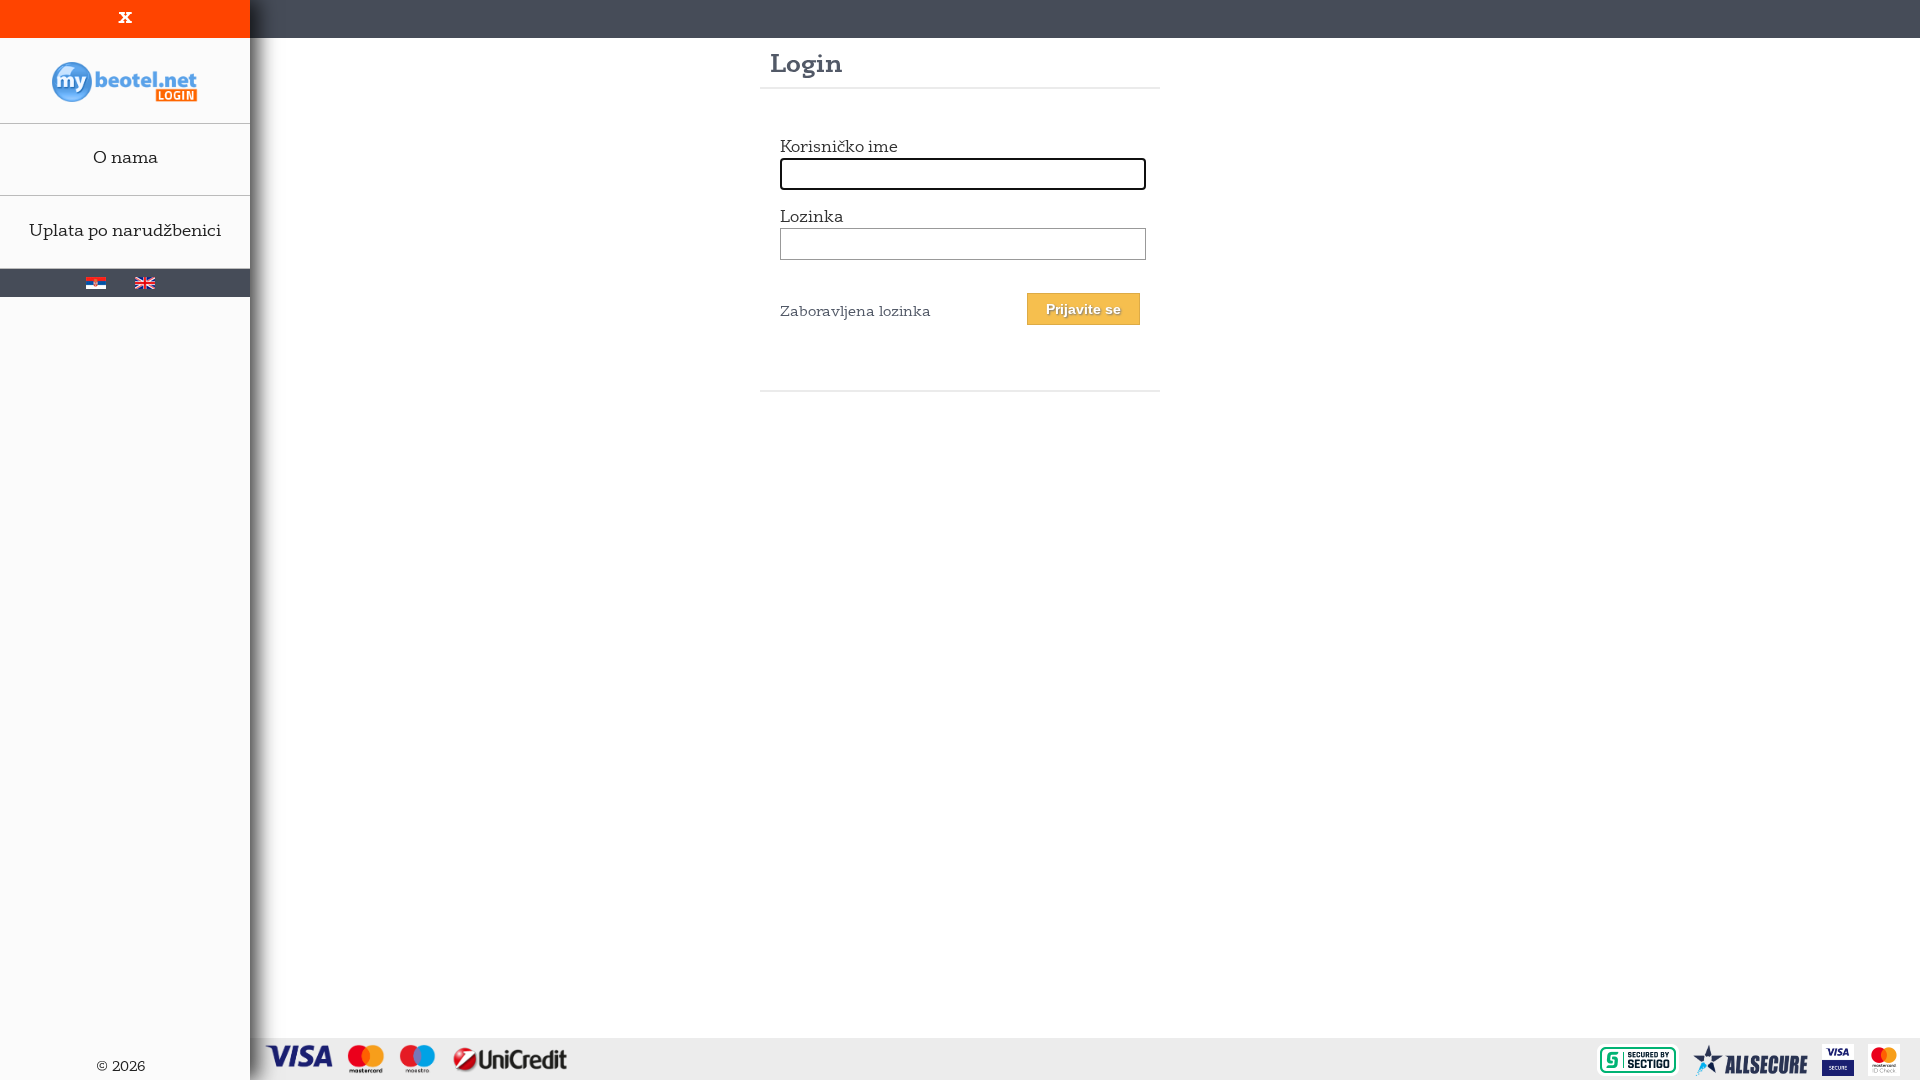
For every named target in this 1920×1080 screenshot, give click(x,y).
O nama (125, 158)
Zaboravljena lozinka (855, 312)
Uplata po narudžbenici (125, 231)
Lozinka (811, 218)
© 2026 (120, 1067)
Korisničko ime (839, 148)
